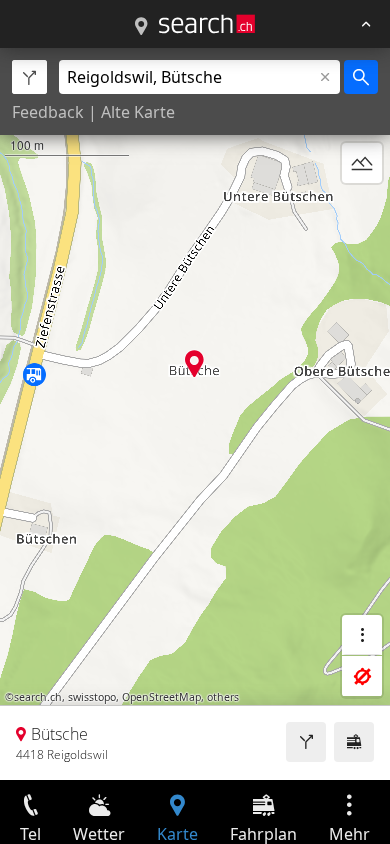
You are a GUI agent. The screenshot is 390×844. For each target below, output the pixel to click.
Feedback (48, 112)
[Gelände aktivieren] (362, 163)
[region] (195, 414)
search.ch (38, 697)
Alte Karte (138, 112)
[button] (194, 363)
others (223, 697)
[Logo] (207, 24)
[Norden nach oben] (362, 211)
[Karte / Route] (141, 27)
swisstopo (92, 697)
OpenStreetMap (161, 697)
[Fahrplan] (354, 742)
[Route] (306, 742)
